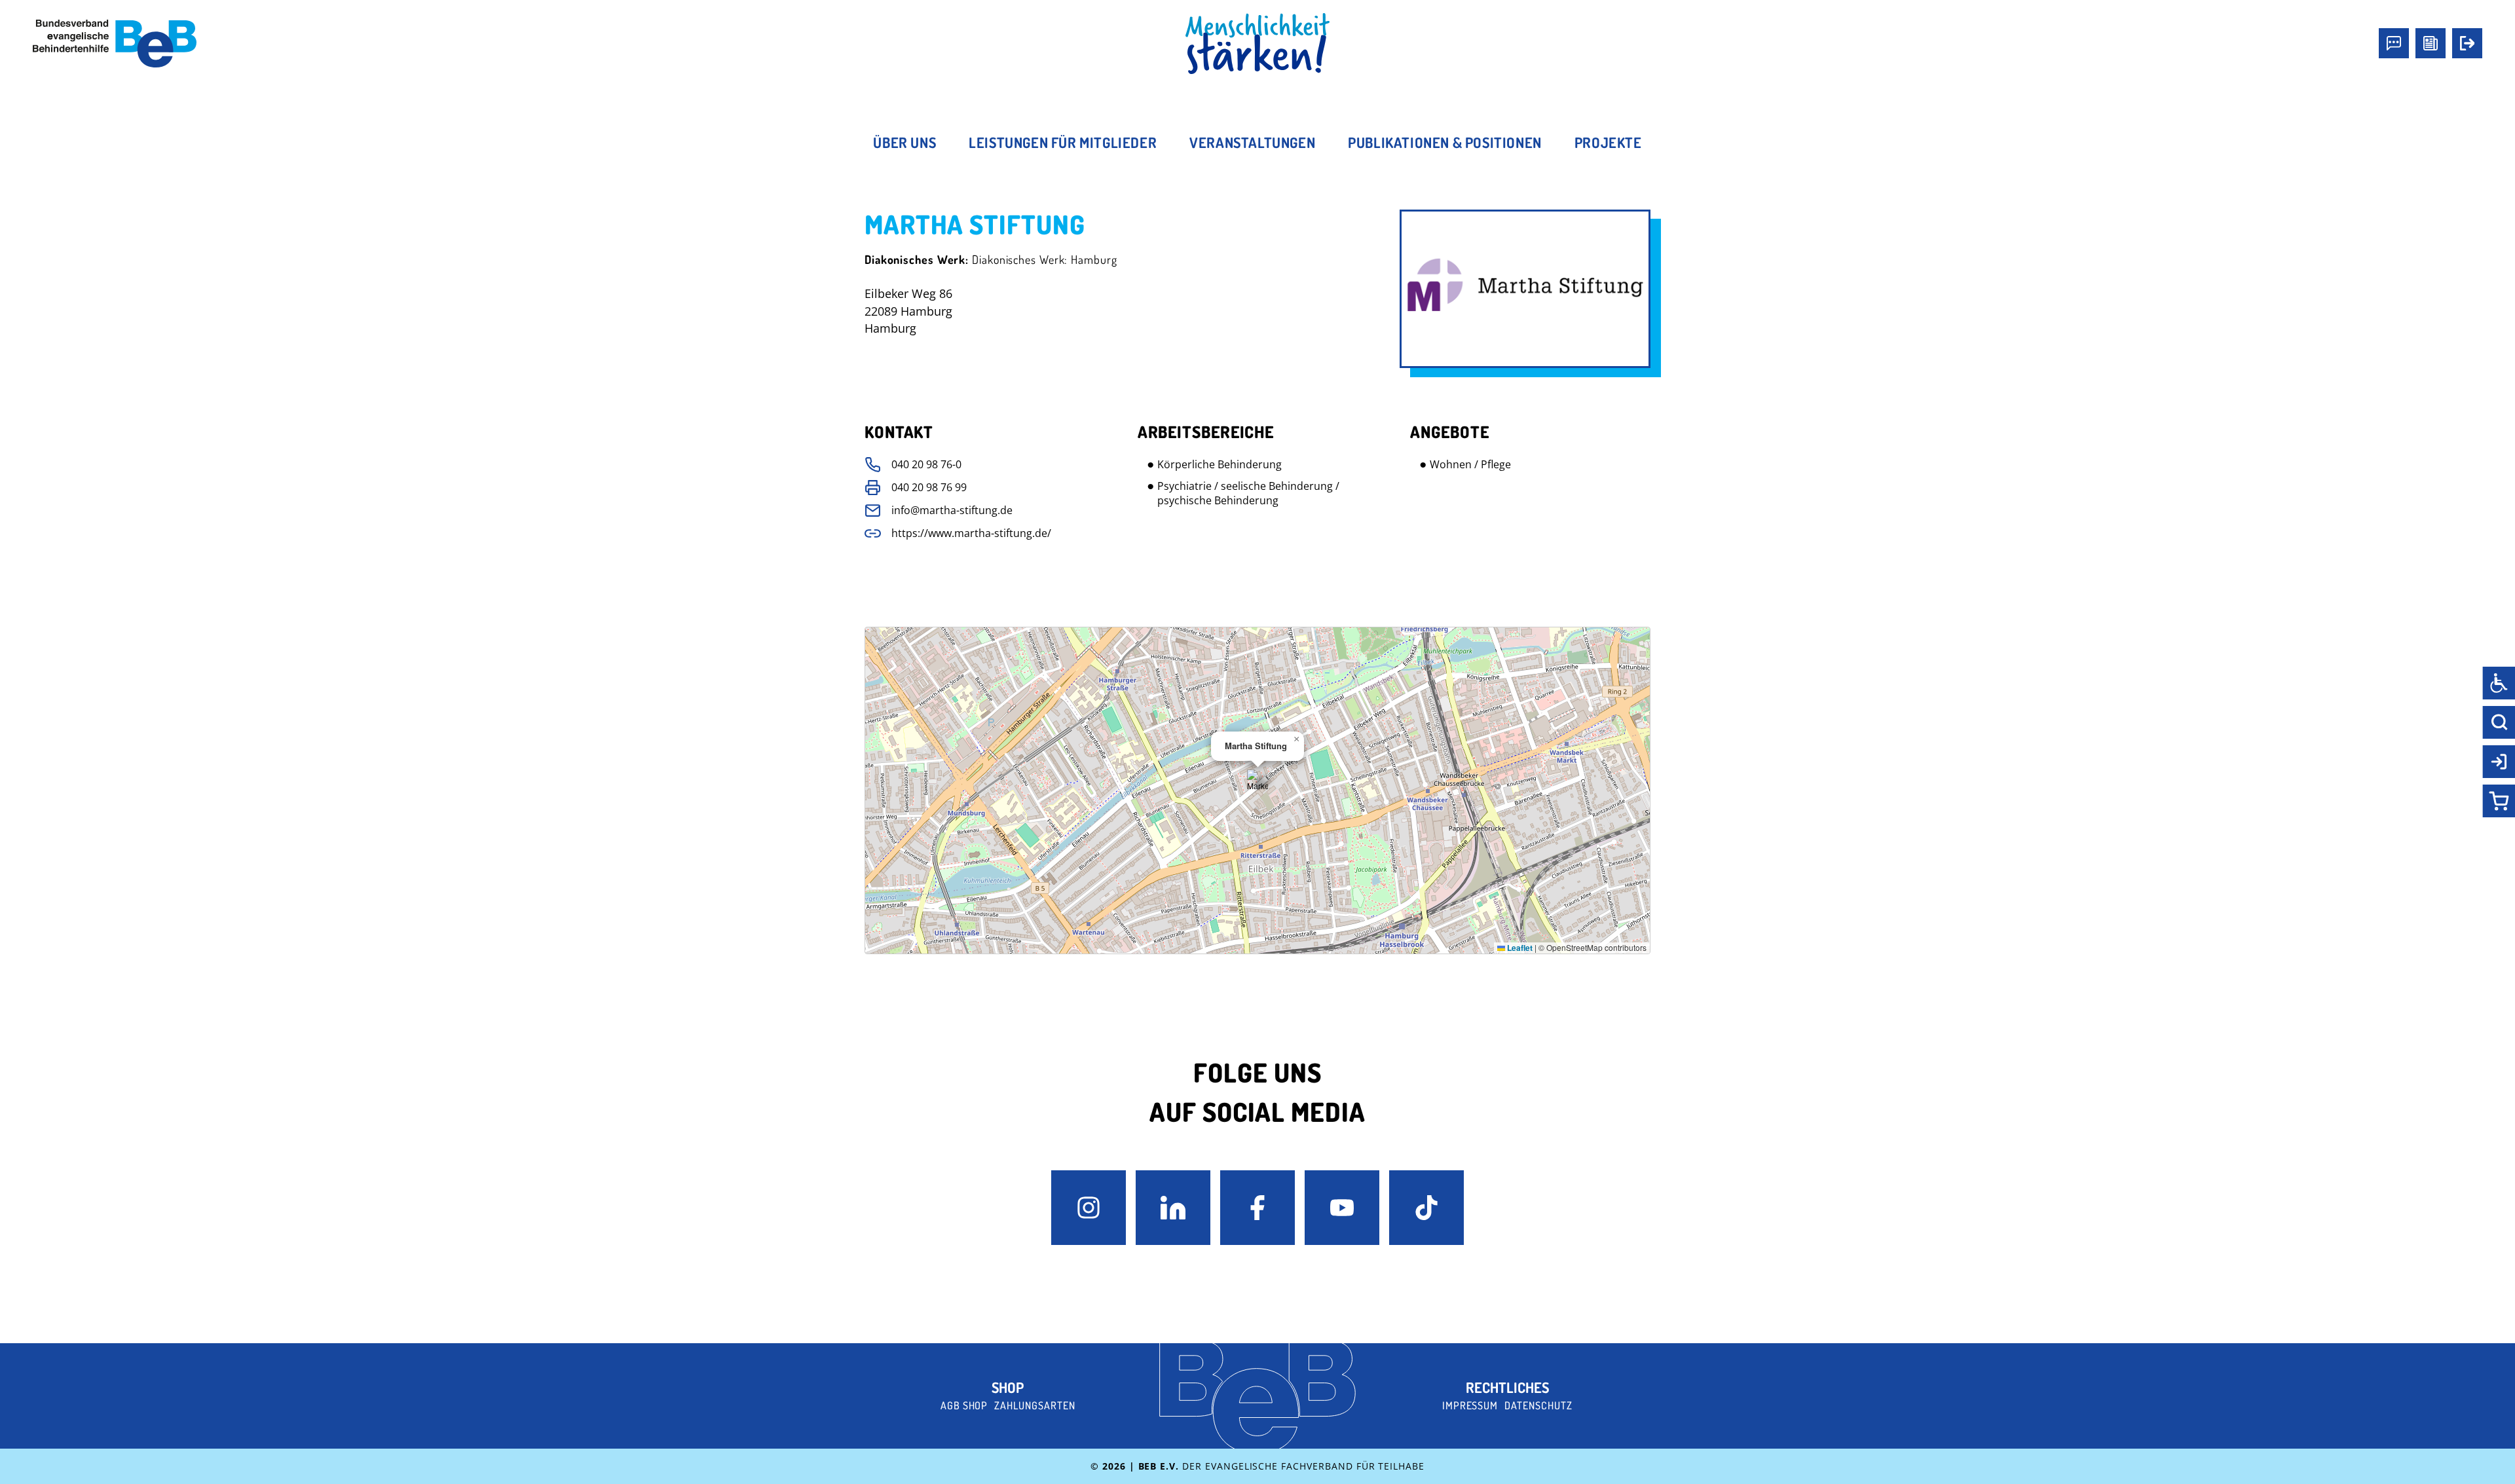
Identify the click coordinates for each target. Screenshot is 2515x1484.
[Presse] (2431, 43)
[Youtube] (1342, 1208)
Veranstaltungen (1252, 142)
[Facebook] (1257, 1208)
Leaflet (1519, 948)
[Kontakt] (2394, 43)
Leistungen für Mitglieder (1063, 142)
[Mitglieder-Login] (2467, 43)
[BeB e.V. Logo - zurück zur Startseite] (115, 44)
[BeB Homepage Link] (1257, 44)
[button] (1257, 780)
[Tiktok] (1426, 1208)
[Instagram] (1089, 1208)
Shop (1008, 1387)
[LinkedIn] (1173, 1208)
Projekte (1608, 142)
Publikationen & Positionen (1445, 142)
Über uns (904, 142)
